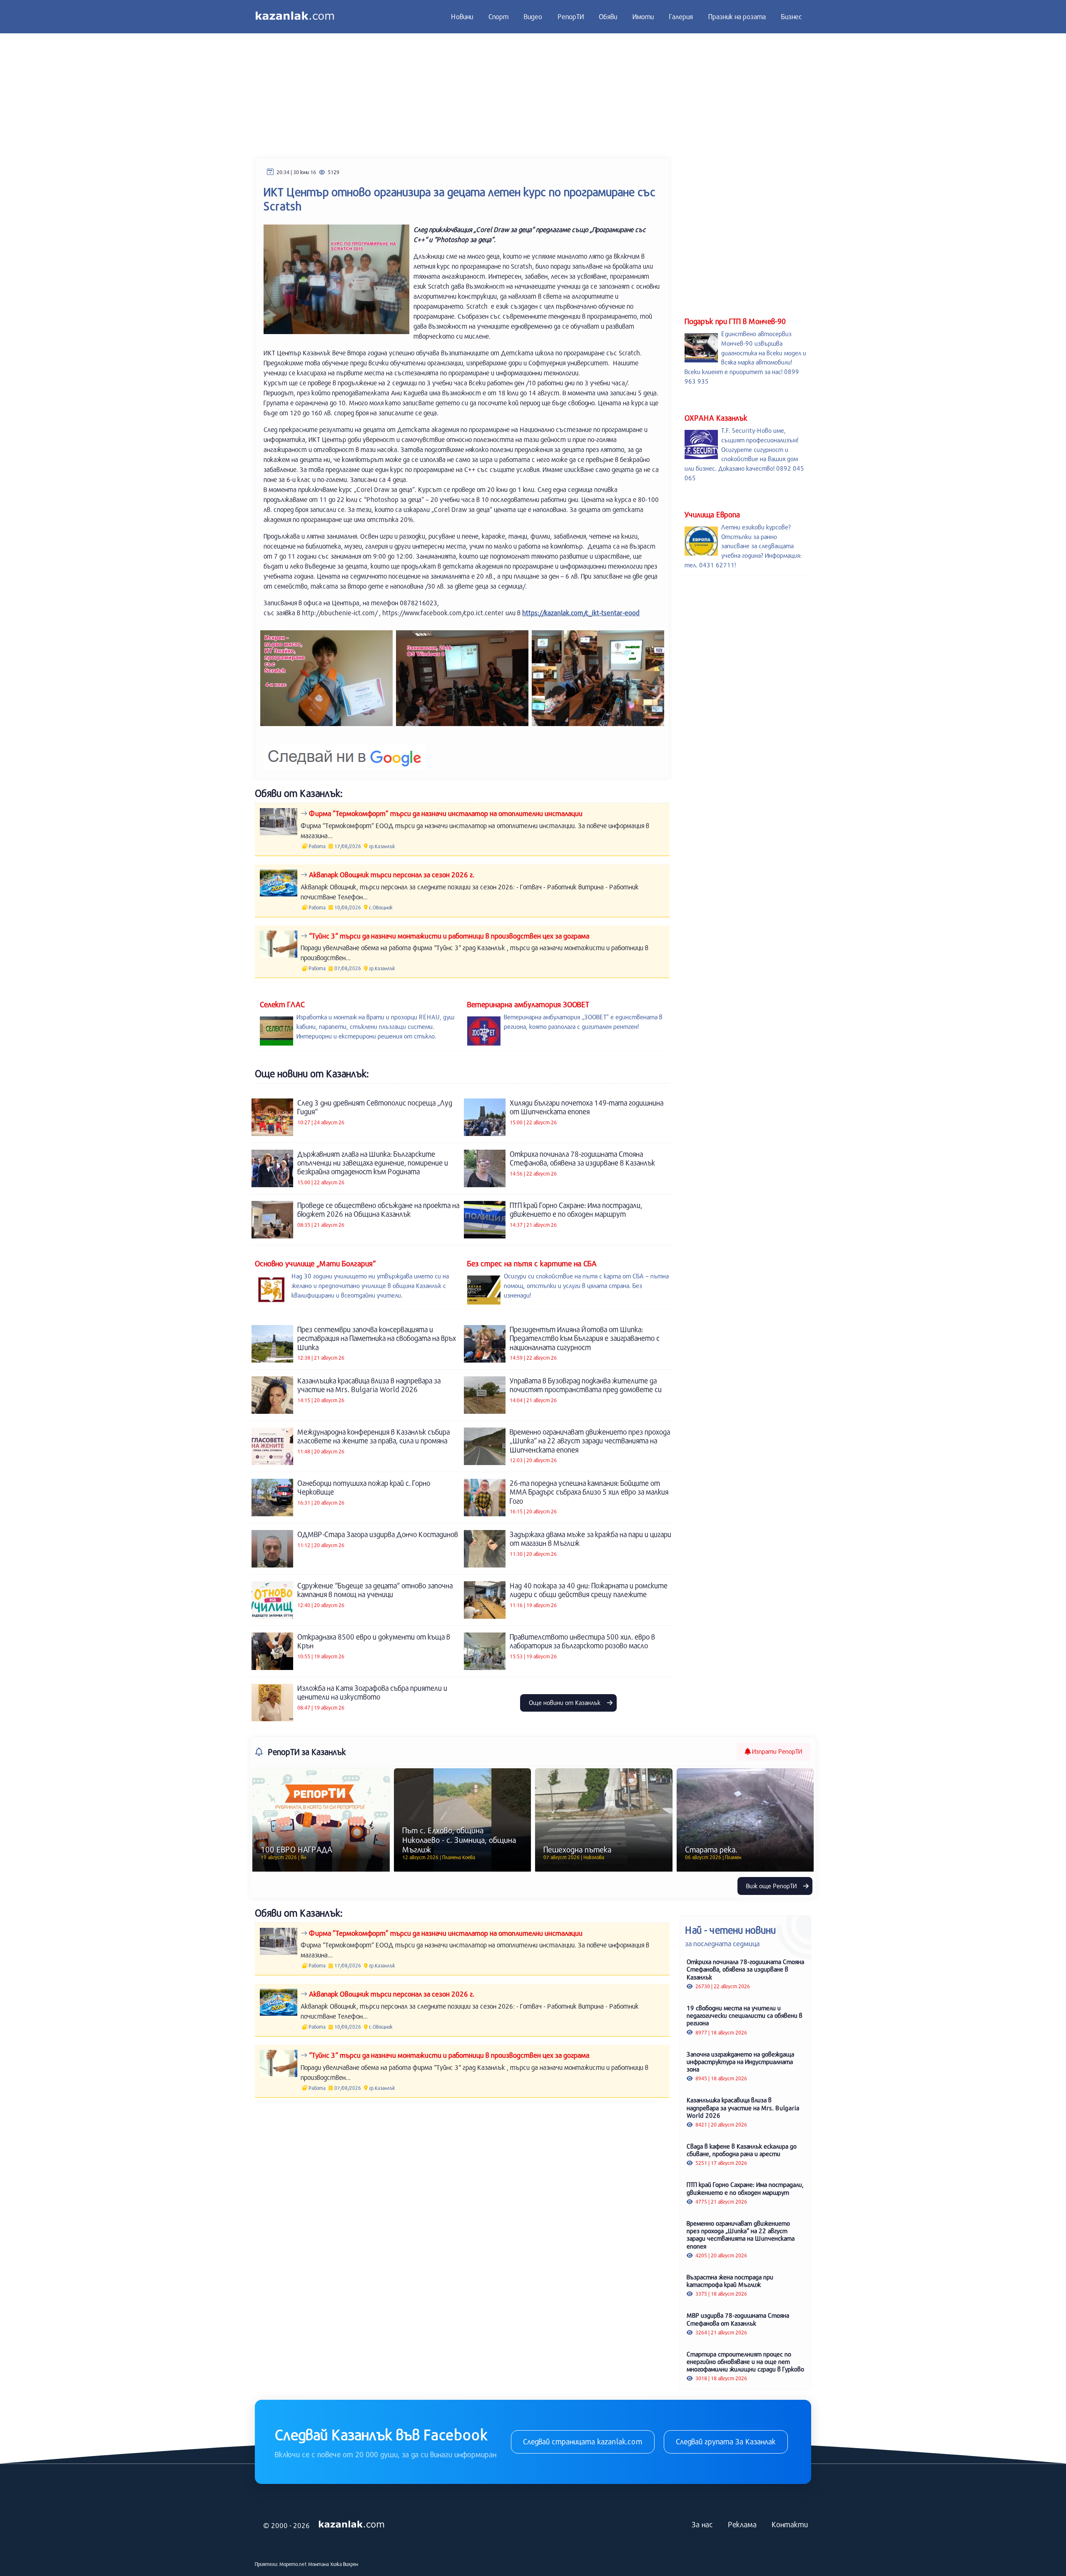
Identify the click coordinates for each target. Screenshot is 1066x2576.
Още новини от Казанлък (565, 1702)
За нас (702, 2524)
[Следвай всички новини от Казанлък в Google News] (345, 752)
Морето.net (293, 2564)
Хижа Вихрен (344, 2564)
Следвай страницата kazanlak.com (583, 2441)
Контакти (790, 2524)
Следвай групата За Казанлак (726, 2441)
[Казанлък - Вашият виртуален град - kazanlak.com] (295, 17)
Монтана (319, 2564)
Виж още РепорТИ (772, 1886)
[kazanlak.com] (351, 2524)
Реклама (742, 2524)
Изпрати (776, 1751)
